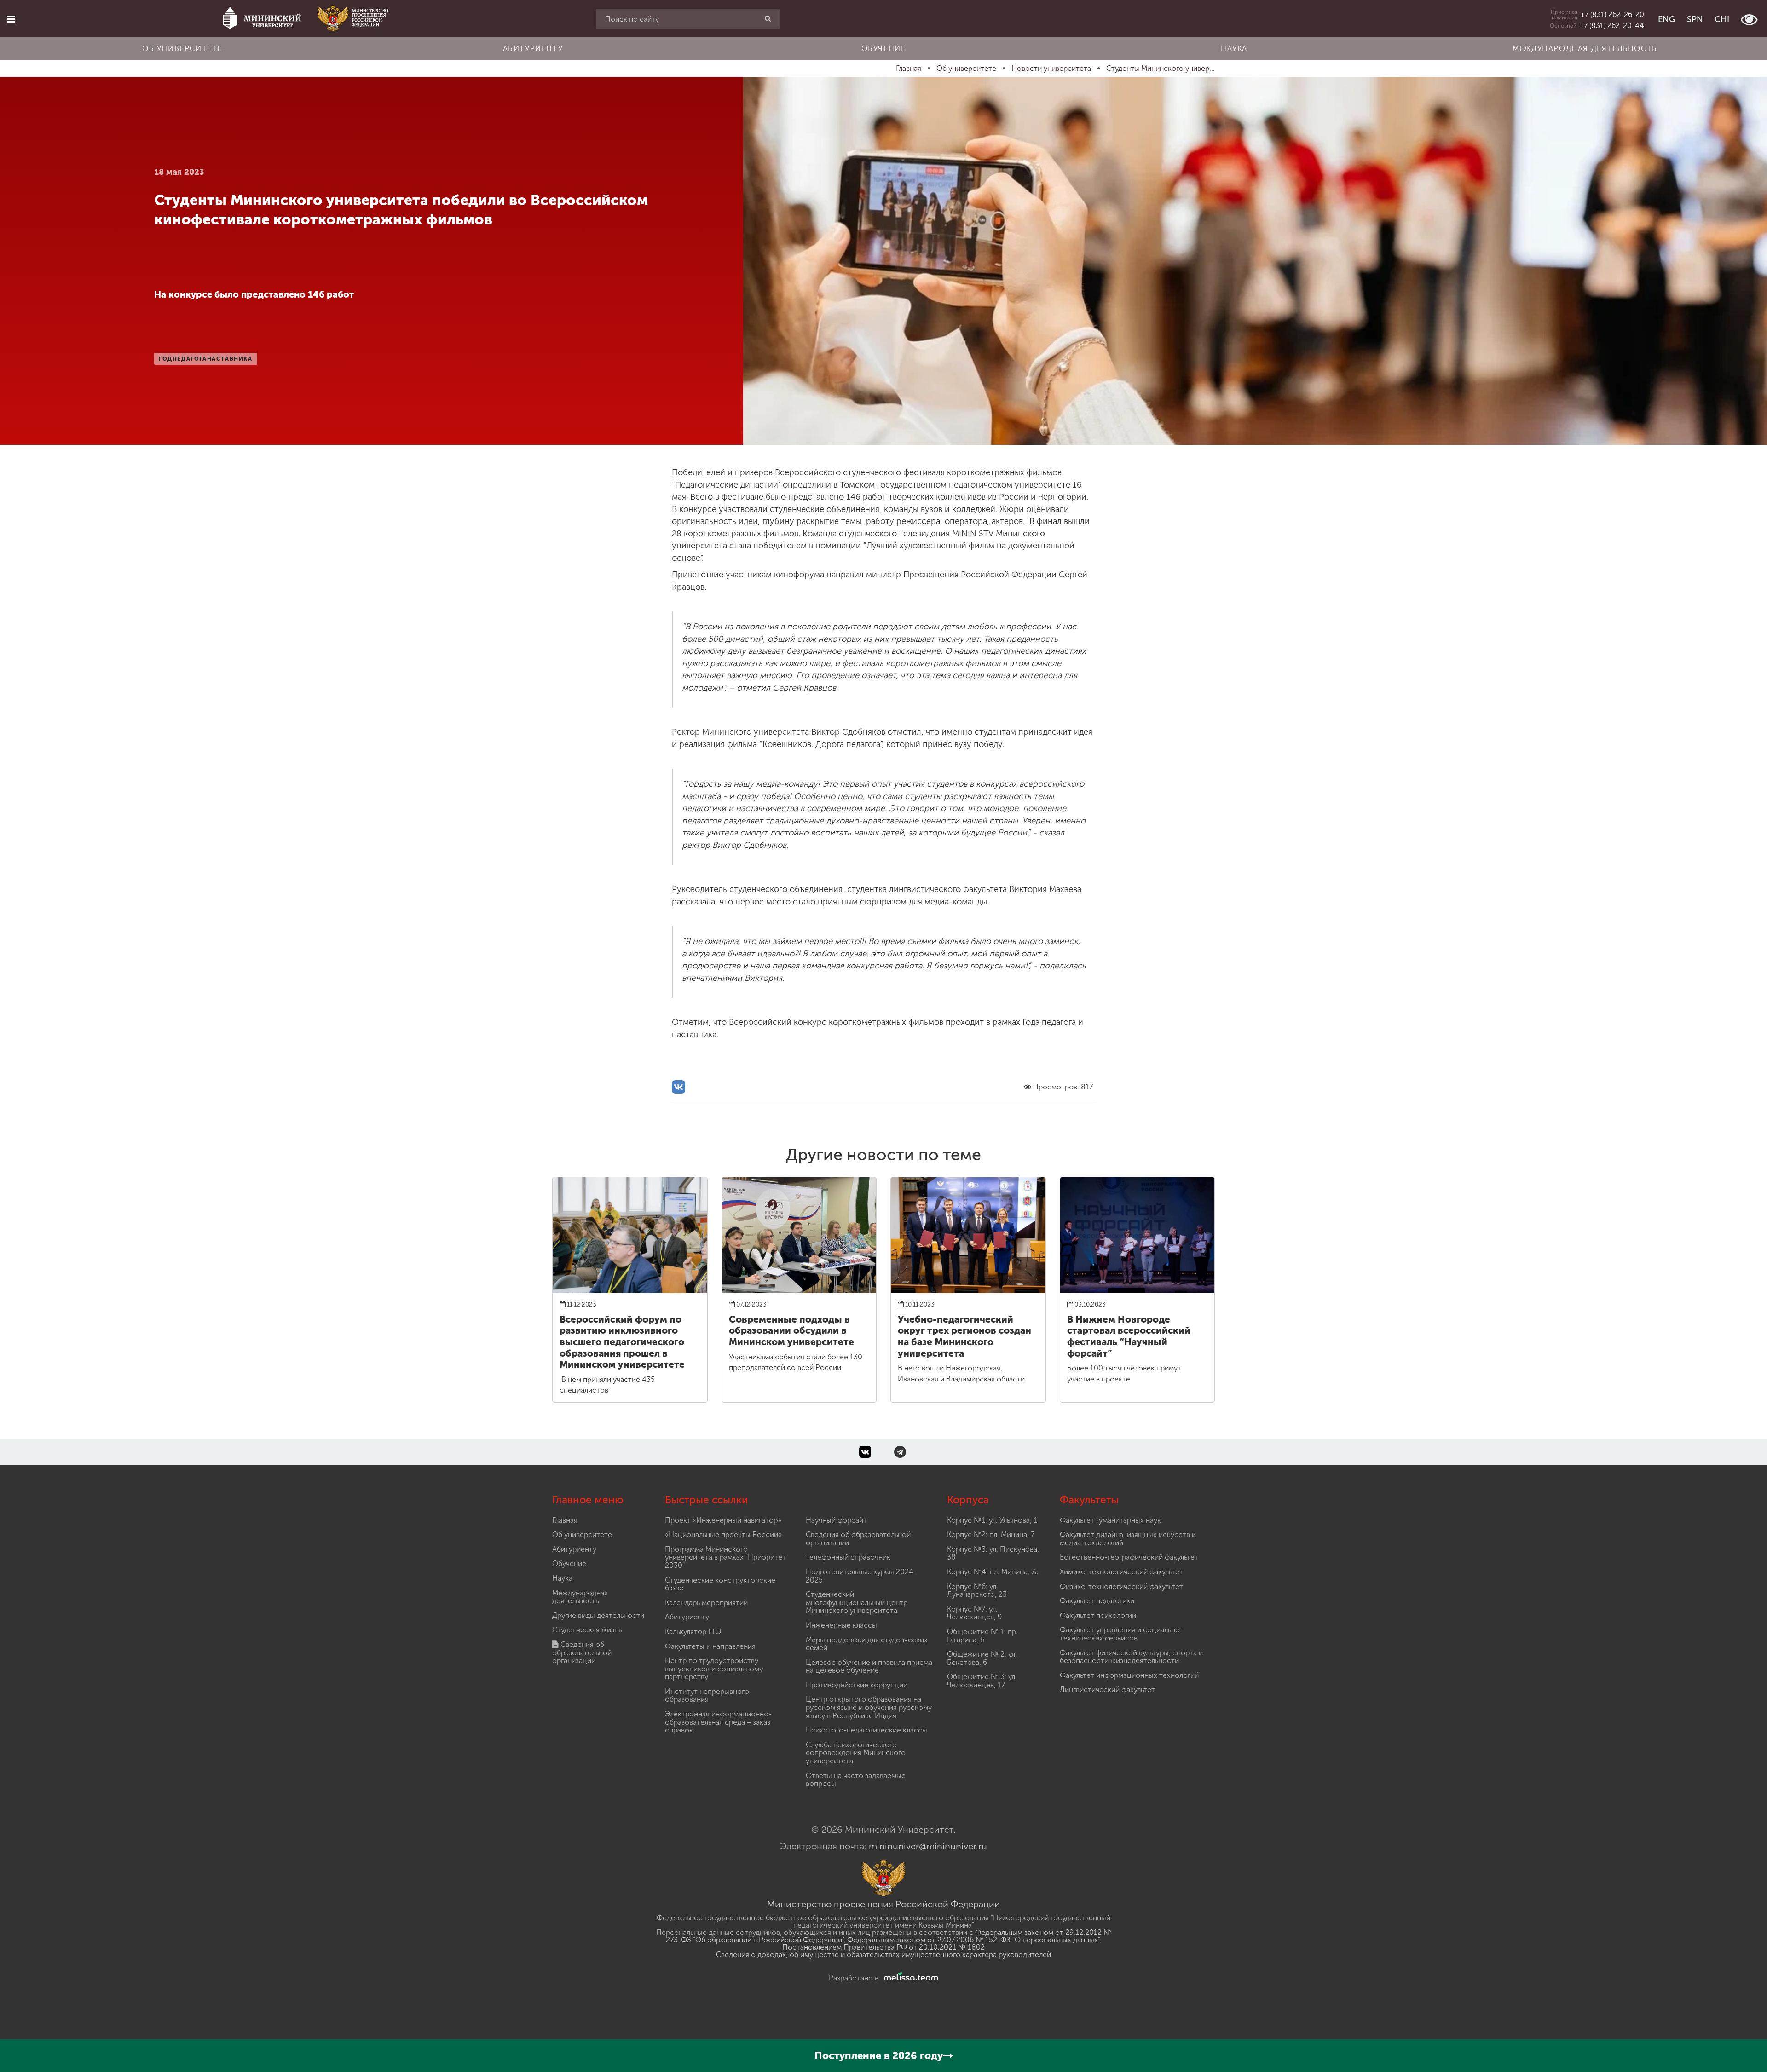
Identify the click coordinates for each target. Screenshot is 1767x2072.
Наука (1234, 49)
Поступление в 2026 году (879, 2056)
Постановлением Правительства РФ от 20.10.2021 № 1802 (883, 1947)
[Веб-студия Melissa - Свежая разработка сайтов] (909, 1978)
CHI (1722, 19)
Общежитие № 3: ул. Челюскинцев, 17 (982, 1681)
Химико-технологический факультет (1121, 1572)
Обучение (884, 49)
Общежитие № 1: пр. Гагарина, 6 (982, 1636)
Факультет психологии (1098, 1615)
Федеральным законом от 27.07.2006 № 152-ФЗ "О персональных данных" (973, 1940)
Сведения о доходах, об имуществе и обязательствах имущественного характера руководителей (883, 1954)
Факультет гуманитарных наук (1110, 1520)
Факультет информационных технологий (1129, 1675)
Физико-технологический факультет (1121, 1586)
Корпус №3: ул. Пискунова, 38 (993, 1553)
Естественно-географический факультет (1129, 1557)
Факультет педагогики (1097, 1601)
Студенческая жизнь (587, 1630)
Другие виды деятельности (598, 1615)
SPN (1695, 19)
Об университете (182, 49)
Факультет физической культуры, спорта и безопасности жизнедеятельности (1131, 1657)
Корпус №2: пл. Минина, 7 (991, 1534)
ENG (1667, 19)
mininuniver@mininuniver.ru (928, 1846)
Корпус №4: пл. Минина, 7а (993, 1572)
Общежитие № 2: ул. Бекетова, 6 (982, 1658)
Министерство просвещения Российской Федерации (883, 1904)
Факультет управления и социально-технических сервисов (1121, 1634)
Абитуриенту (533, 49)
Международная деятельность (1585, 49)
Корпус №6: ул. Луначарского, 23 (977, 1591)
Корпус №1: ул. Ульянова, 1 (992, 1520)
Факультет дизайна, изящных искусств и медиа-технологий (1128, 1539)
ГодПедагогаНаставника (206, 359)
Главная (565, 1520)
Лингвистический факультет (1107, 1689)
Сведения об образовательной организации (582, 1652)
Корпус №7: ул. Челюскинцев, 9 (974, 1613)
